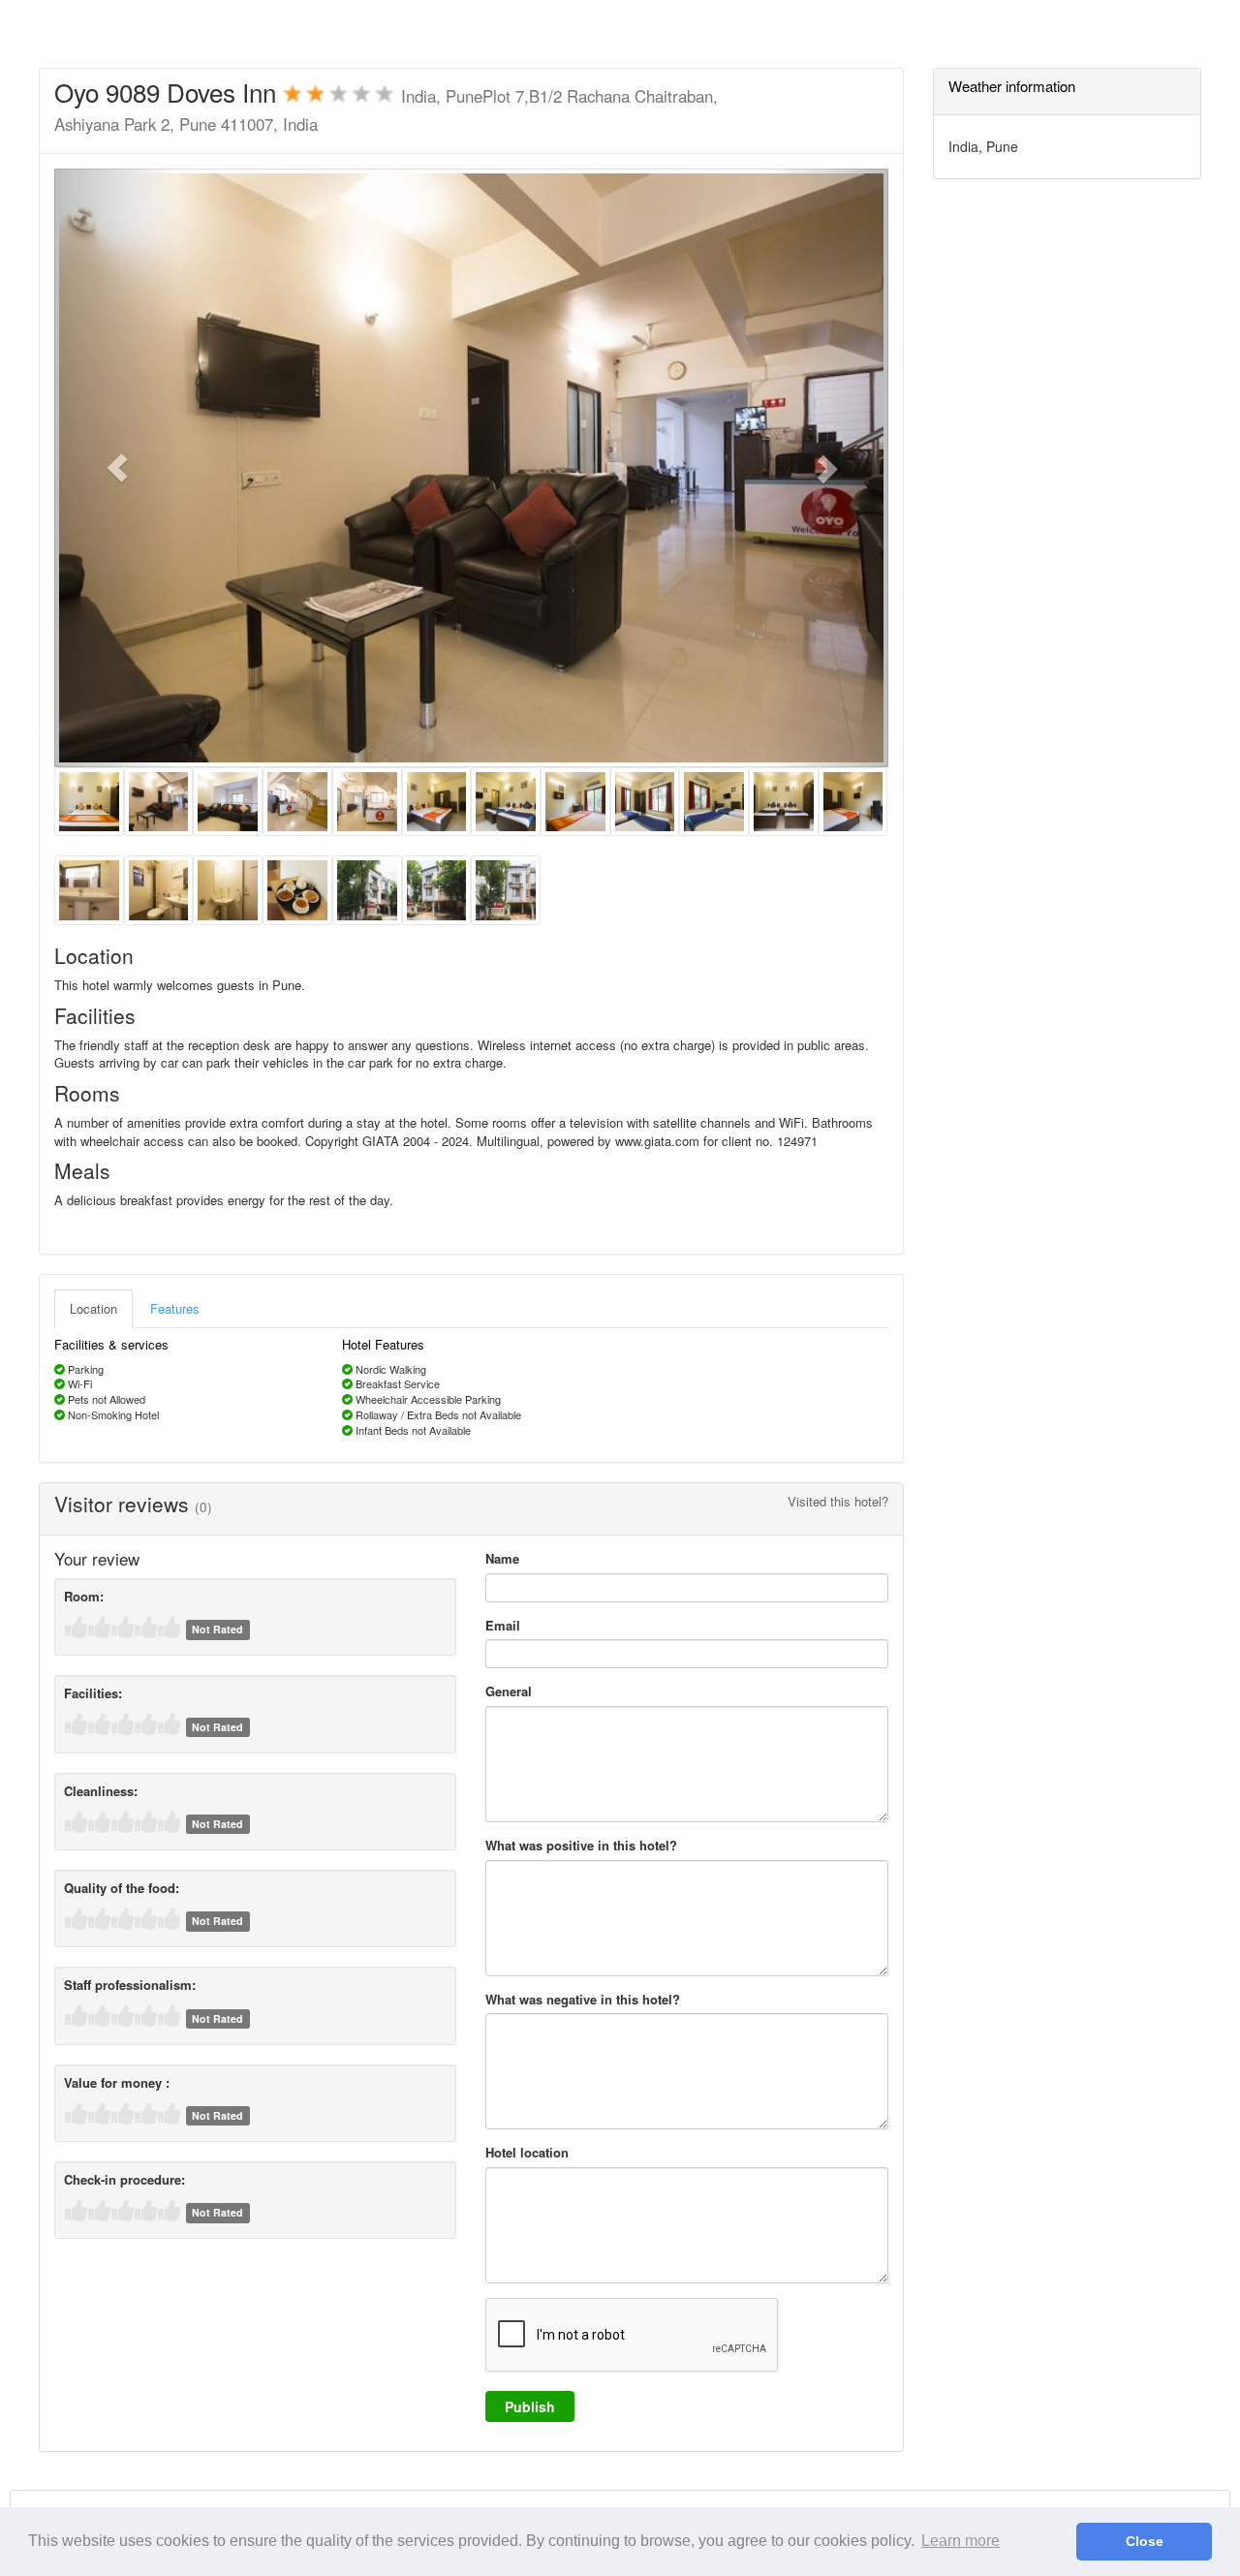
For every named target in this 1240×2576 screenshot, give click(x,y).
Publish (530, 2406)
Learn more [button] (961, 2541)
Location (93, 1308)
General (509, 1691)
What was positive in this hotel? (581, 1846)
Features (175, 1308)
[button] (117, 468)
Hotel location (527, 2153)
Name (502, 1559)
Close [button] (1145, 2541)
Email (503, 1626)
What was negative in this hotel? (583, 2000)
